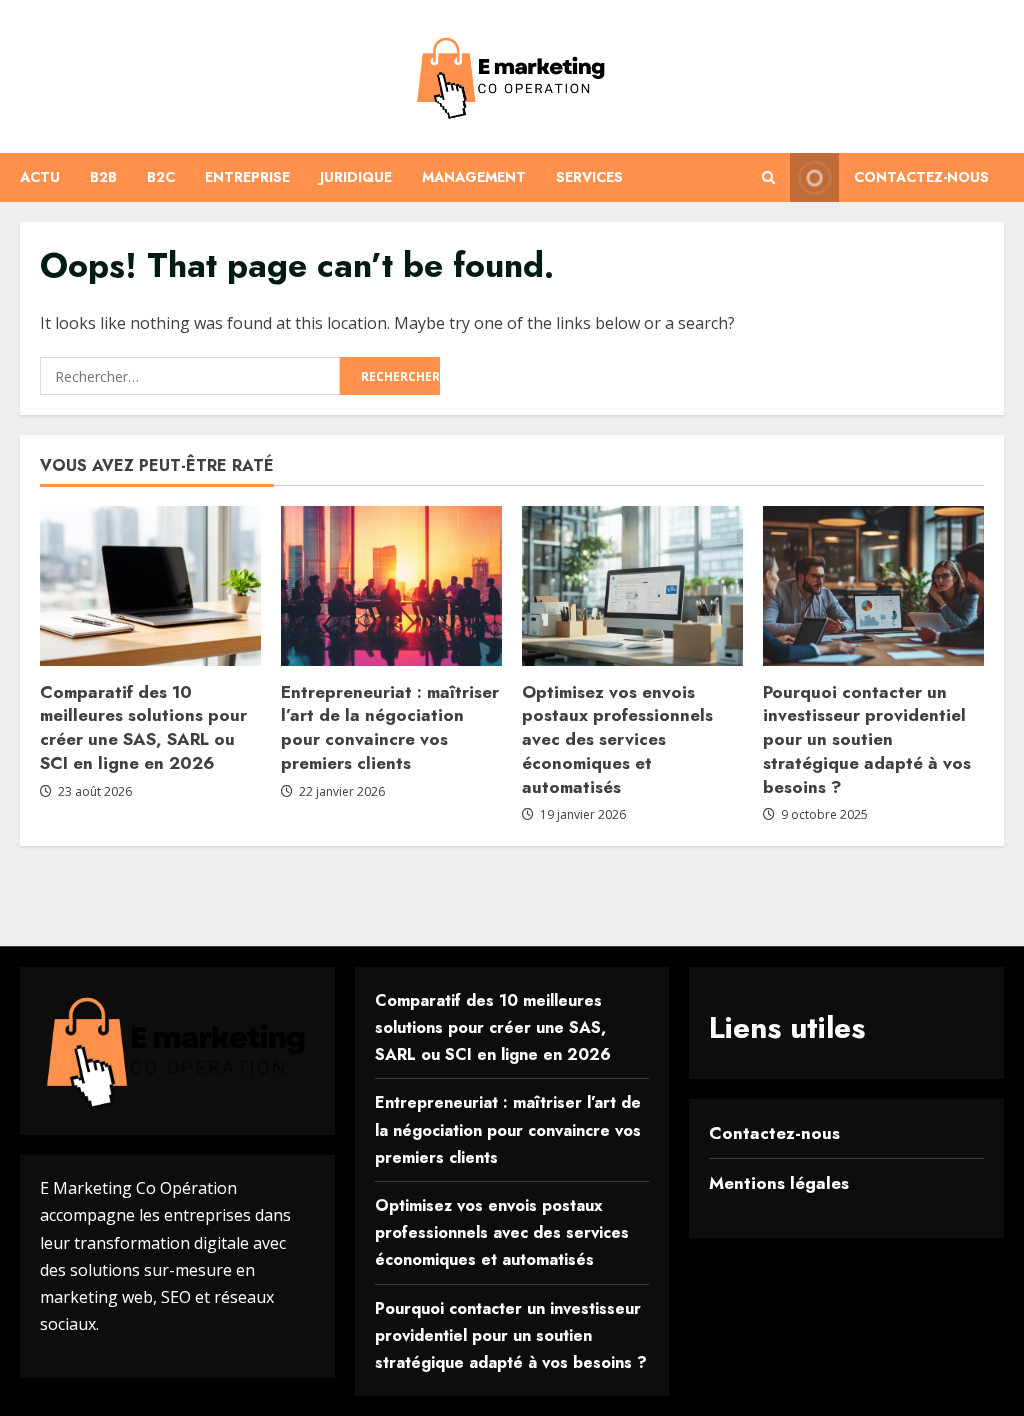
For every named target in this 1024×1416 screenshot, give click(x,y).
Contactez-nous (921, 177)
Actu (40, 177)
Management (474, 177)
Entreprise (247, 177)
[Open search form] (768, 177)
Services (589, 177)
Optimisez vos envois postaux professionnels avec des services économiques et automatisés (617, 739)
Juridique (356, 177)
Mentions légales (779, 1183)
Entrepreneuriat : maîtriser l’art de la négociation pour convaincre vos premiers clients (390, 727)
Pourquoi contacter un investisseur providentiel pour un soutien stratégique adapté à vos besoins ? (867, 739)
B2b (103, 177)
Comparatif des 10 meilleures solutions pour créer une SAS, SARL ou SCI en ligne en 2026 (143, 727)
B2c (161, 177)
